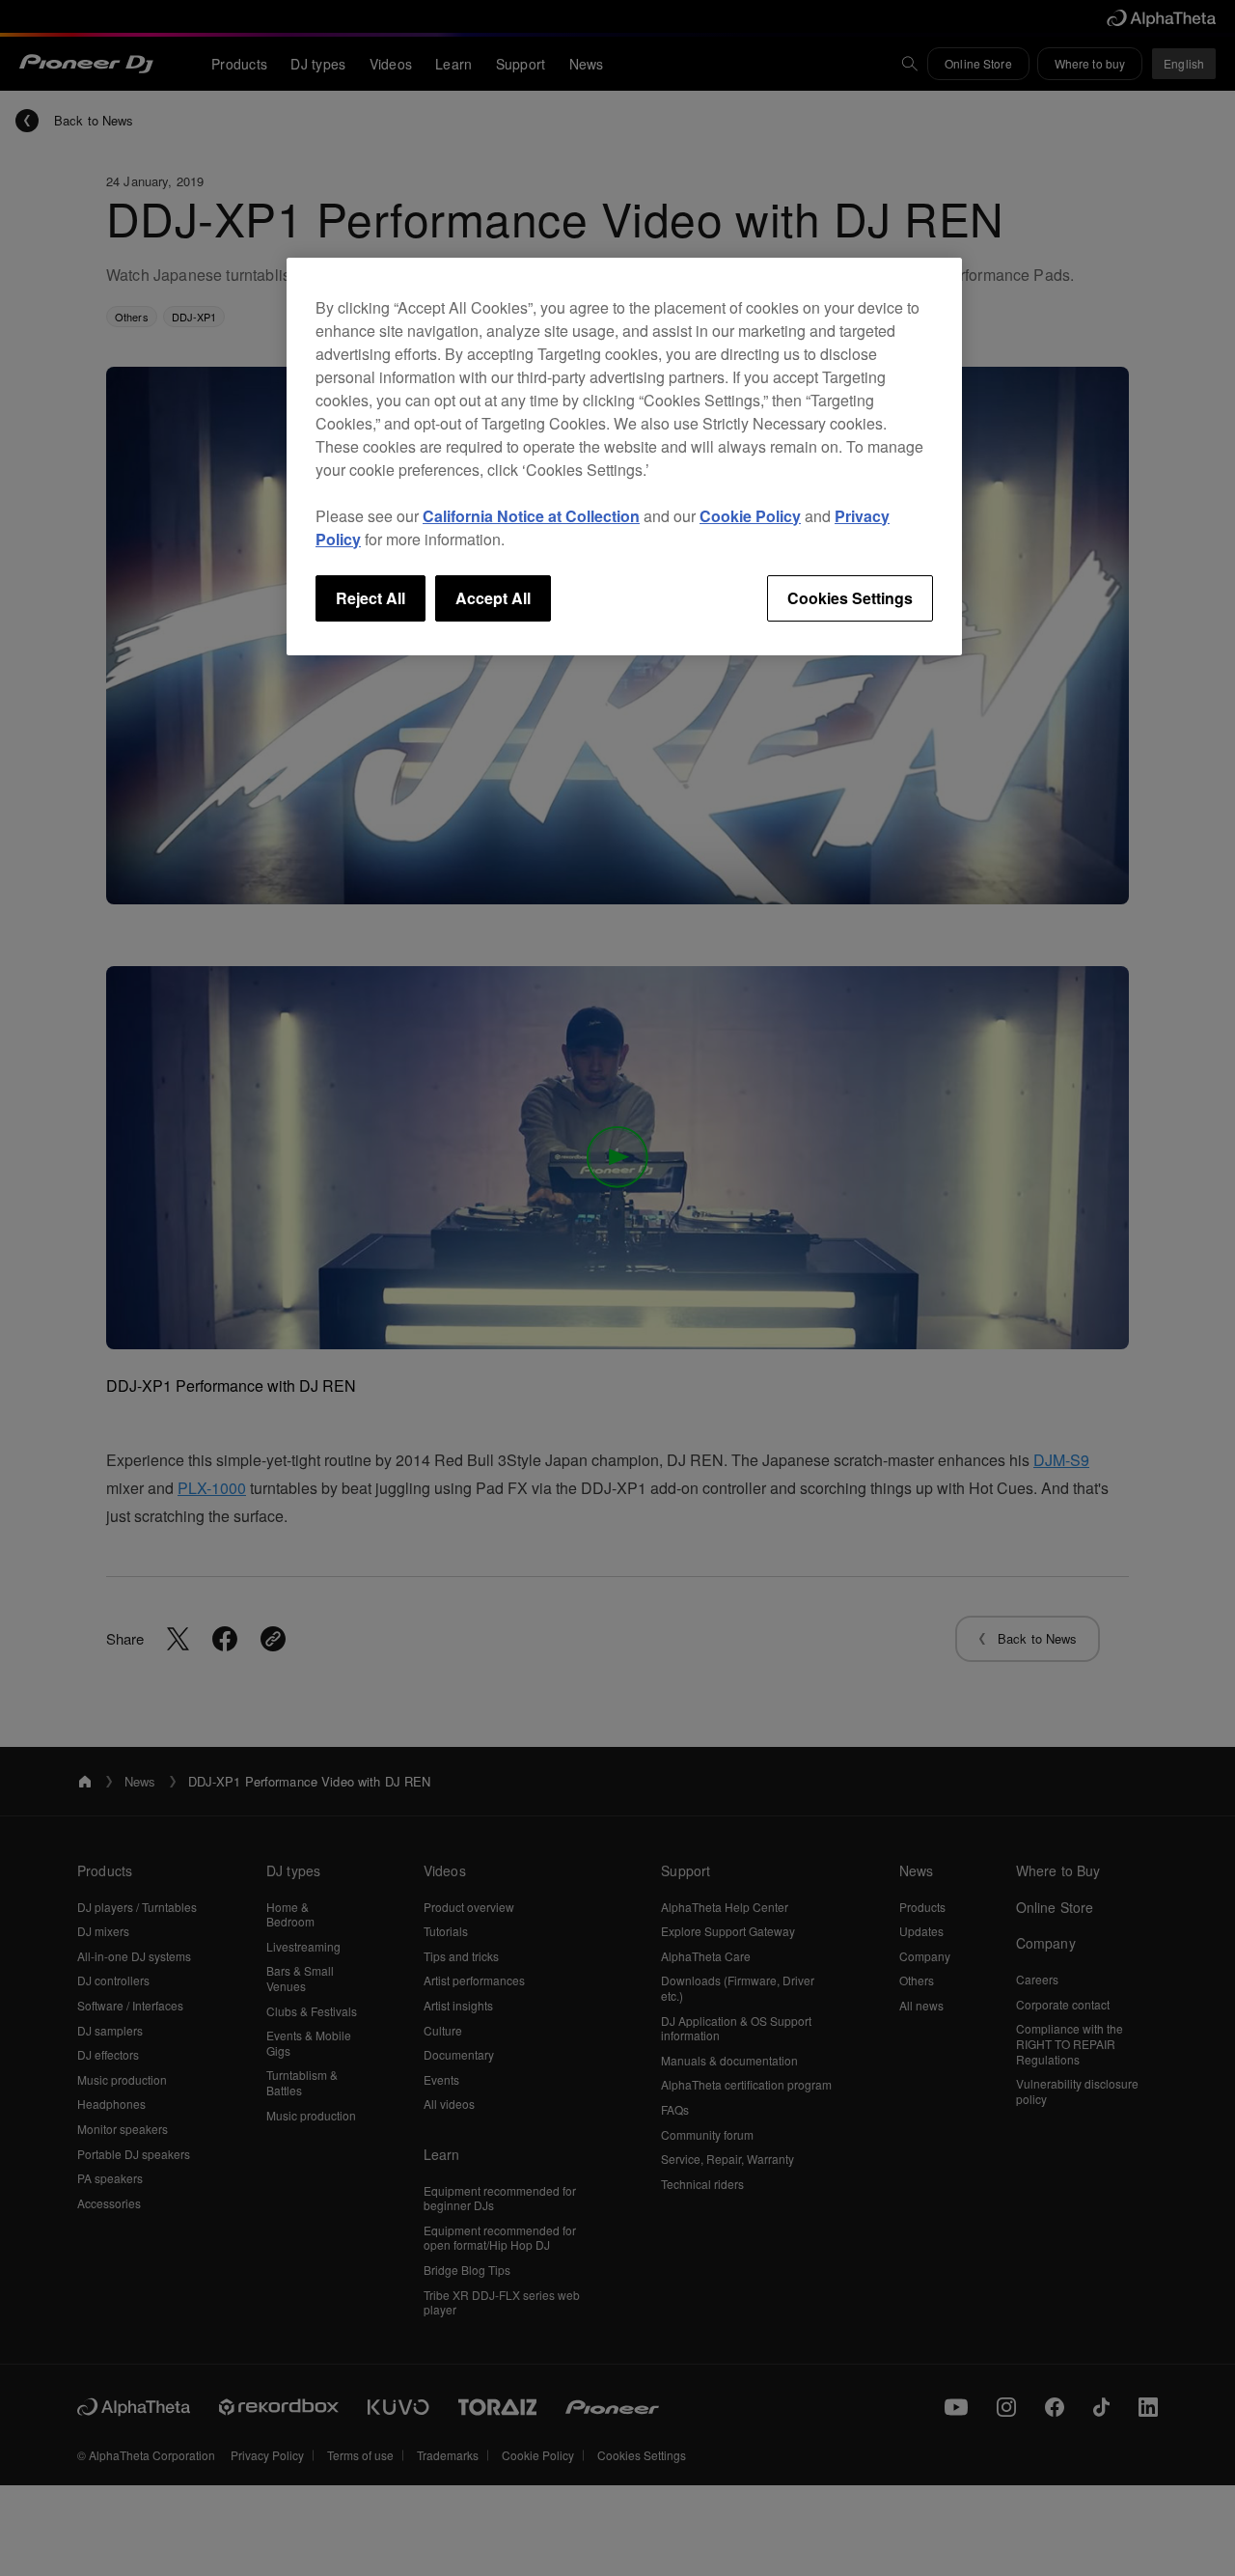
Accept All (493, 598)
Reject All (370, 598)
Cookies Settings (850, 598)
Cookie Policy (750, 516)
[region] (624, 457)
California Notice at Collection (531, 516)
